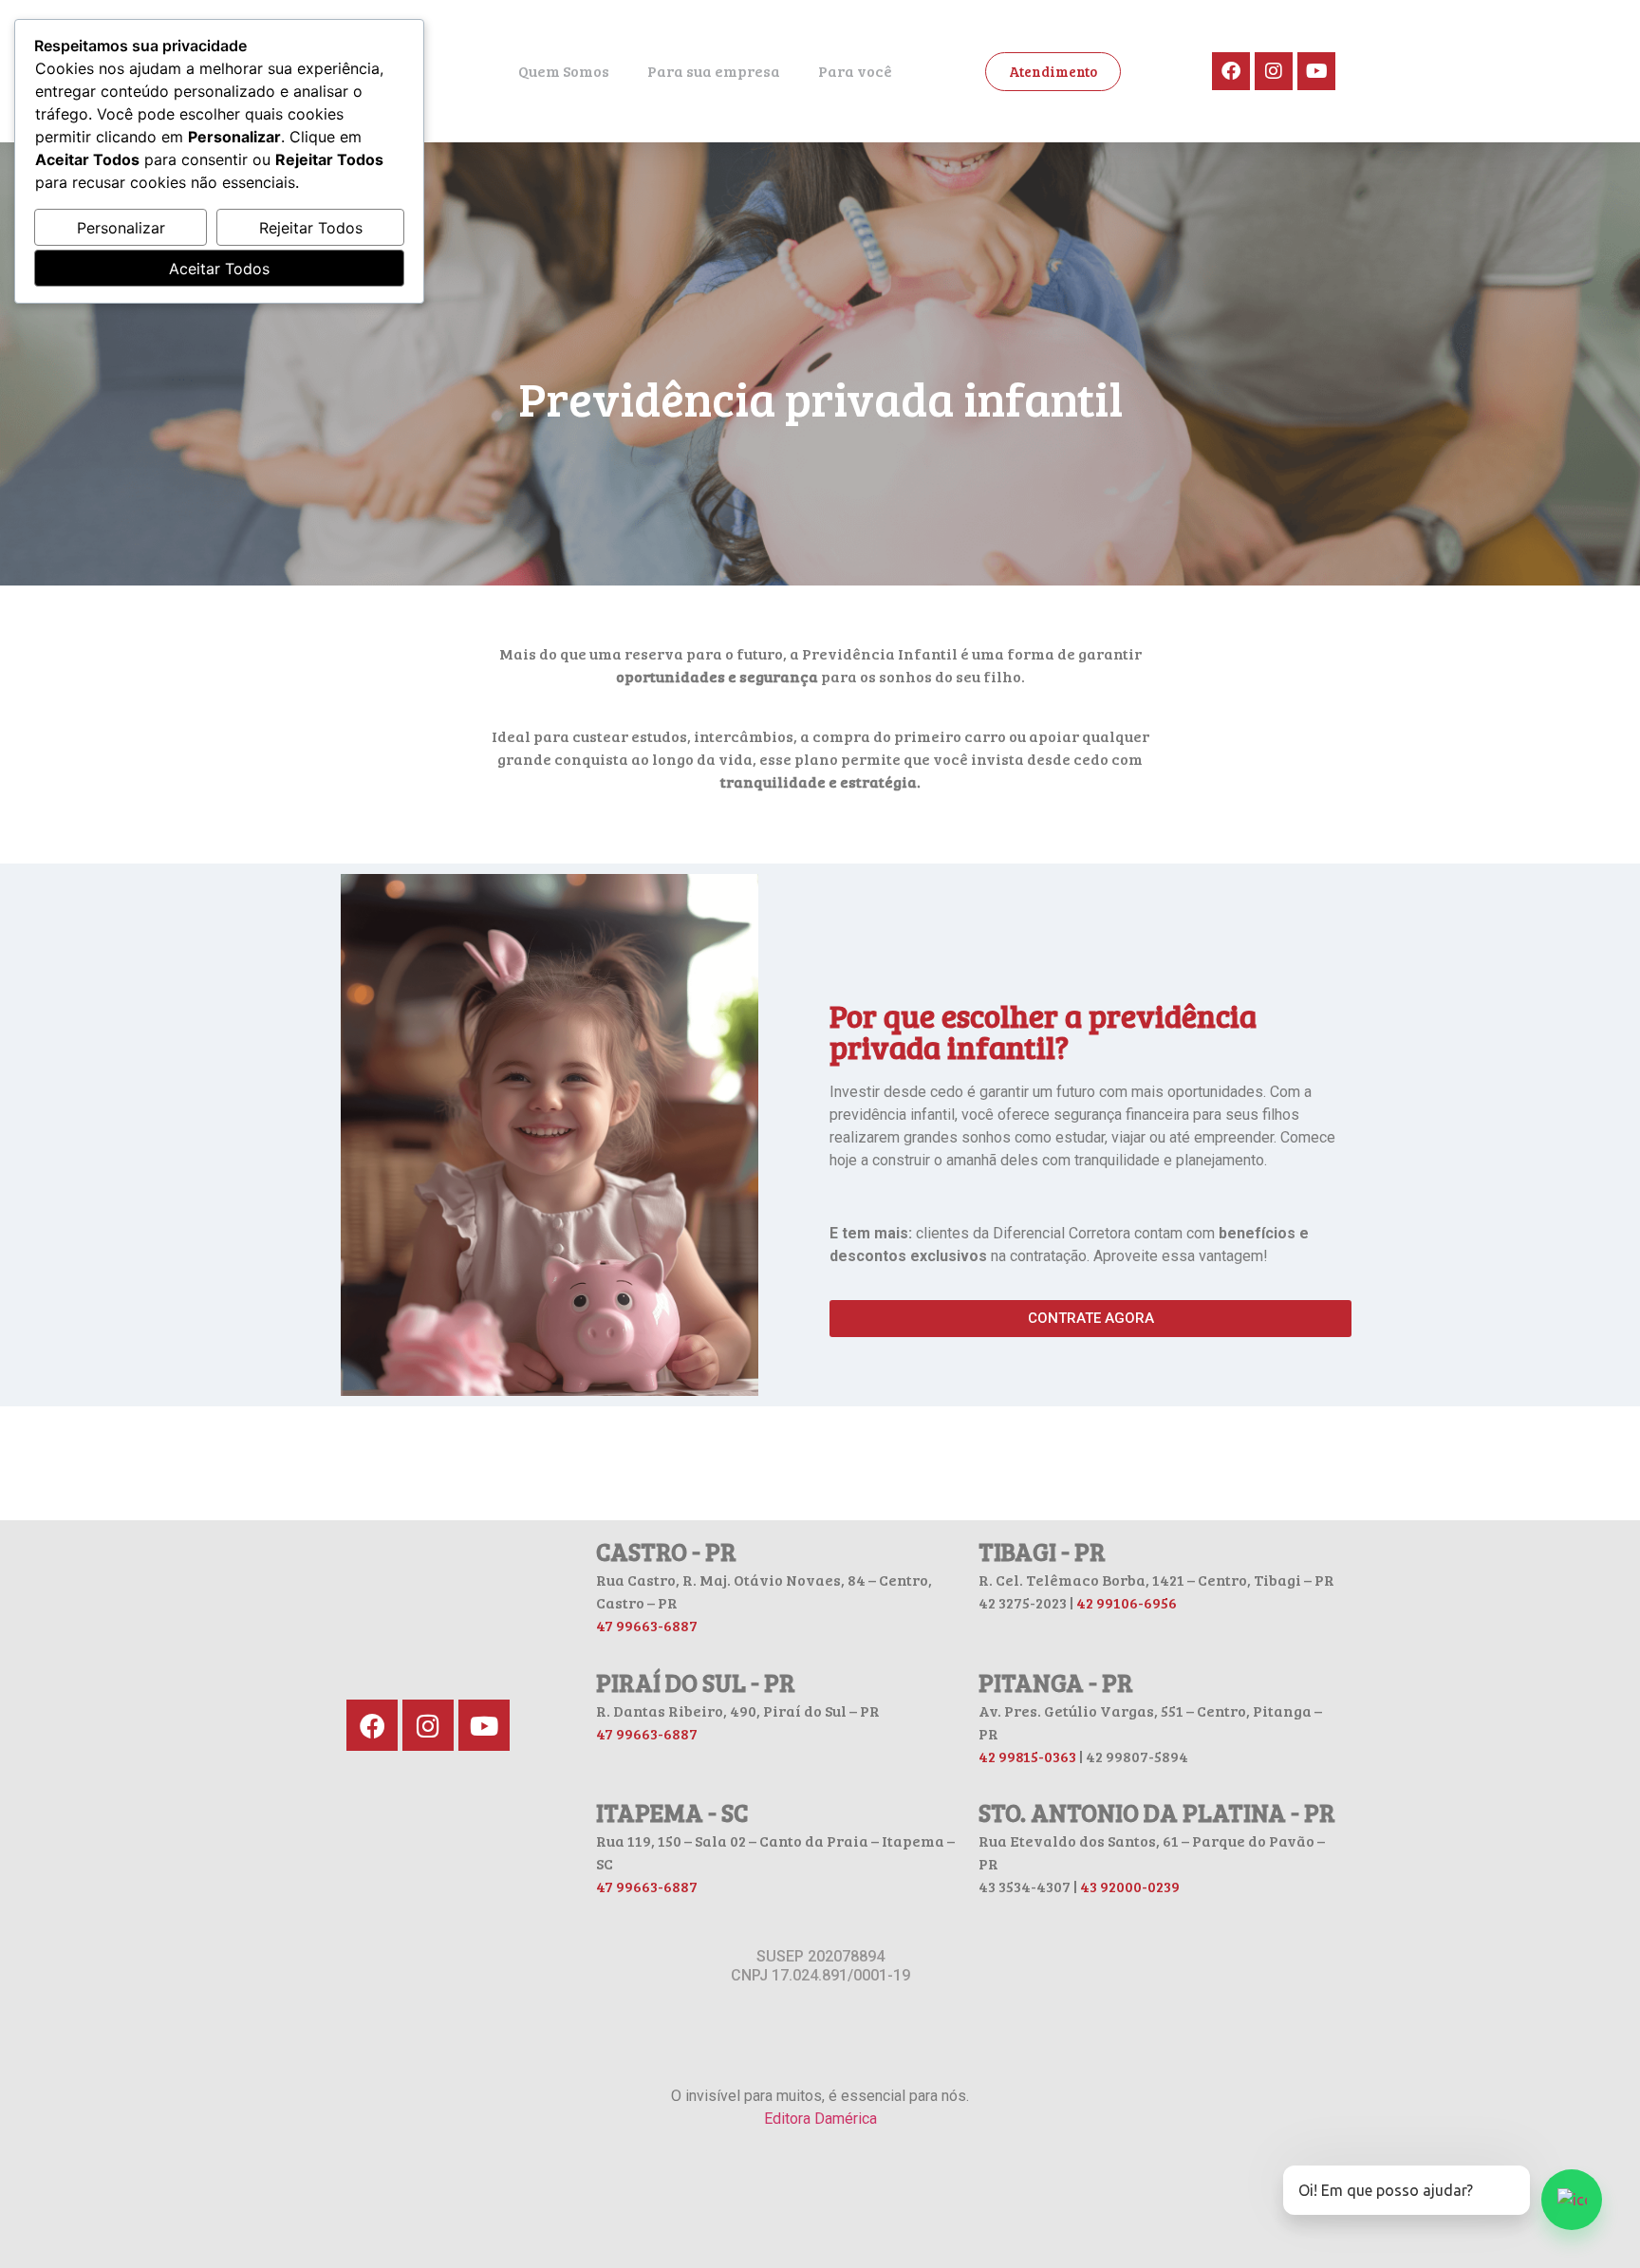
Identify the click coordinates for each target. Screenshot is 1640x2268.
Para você (855, 71)
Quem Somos (564, 71)
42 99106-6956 (1127, 1602)
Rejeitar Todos (311, 228)
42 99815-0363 (1027, 1756)
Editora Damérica (820, 2119)
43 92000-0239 (1130, 1886)
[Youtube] (1316, 71)
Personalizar (121, 228)
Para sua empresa (714, 71)
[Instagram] (1274, 71)
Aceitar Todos (219, 269)
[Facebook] (1231, 71)
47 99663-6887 (647, 1625)
